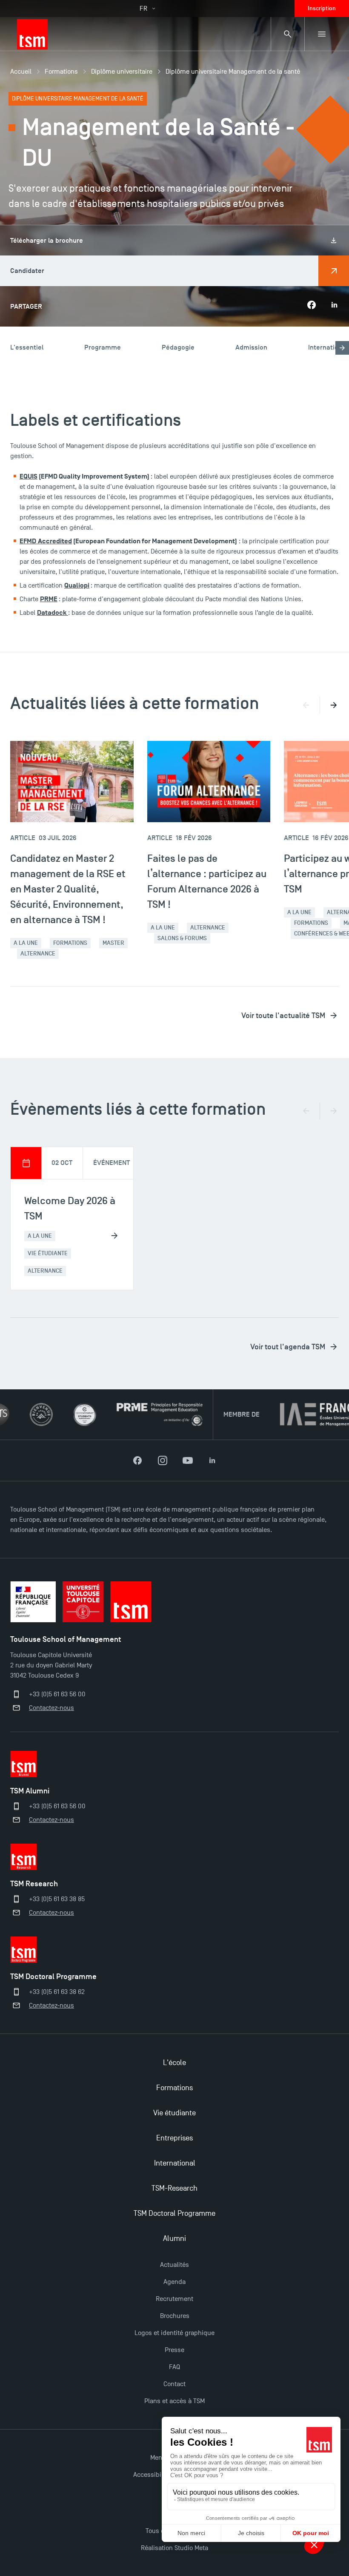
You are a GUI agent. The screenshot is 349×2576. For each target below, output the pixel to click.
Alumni (174, 2239)
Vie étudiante (174, 2113)
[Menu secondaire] (322, 34)
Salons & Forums (182, 938)
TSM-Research (174, 2188)
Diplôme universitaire (122, 72)
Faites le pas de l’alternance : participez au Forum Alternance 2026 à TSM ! (207, 881)
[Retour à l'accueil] (32, 34)
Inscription (322, 8)
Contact (174, 2384)
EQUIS (29, 476)
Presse (174, 2350)
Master (113, 943)
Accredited (55, 541)
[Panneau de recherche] (288, 34)
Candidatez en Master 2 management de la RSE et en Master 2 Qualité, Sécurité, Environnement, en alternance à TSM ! (68, 889)
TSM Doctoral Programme (174, 2213)
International (175, 2163)
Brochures (175, 2316)
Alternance (38, 954)
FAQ (174, 2367)
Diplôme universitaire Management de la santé (233, 72)
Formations (61, 72)
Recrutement (174, 2299)
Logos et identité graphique (174, 2333)
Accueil (21, 72)
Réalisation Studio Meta (174, 2548)
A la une (26, 943)
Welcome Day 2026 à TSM (70, 1208)
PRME (49, 599)
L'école (174, 2063)
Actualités (174, 2265)
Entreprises (174, 2138)
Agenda (174, 2282)
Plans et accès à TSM (174, 2401)
